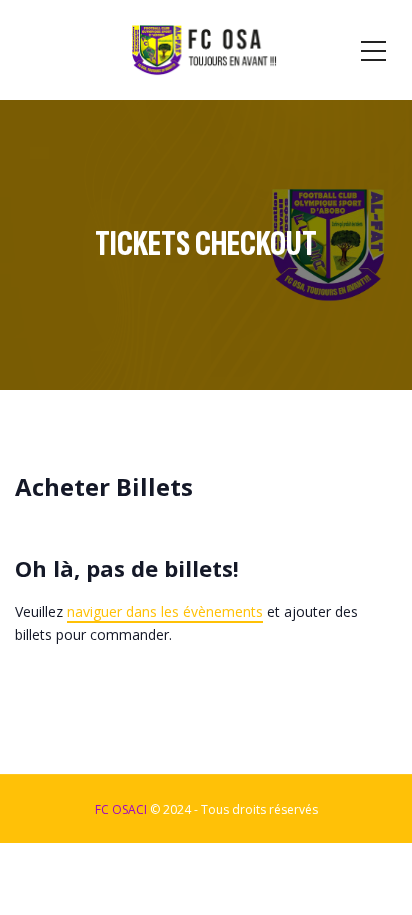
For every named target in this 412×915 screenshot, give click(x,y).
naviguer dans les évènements (165, 611)
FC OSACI (121, 809)
